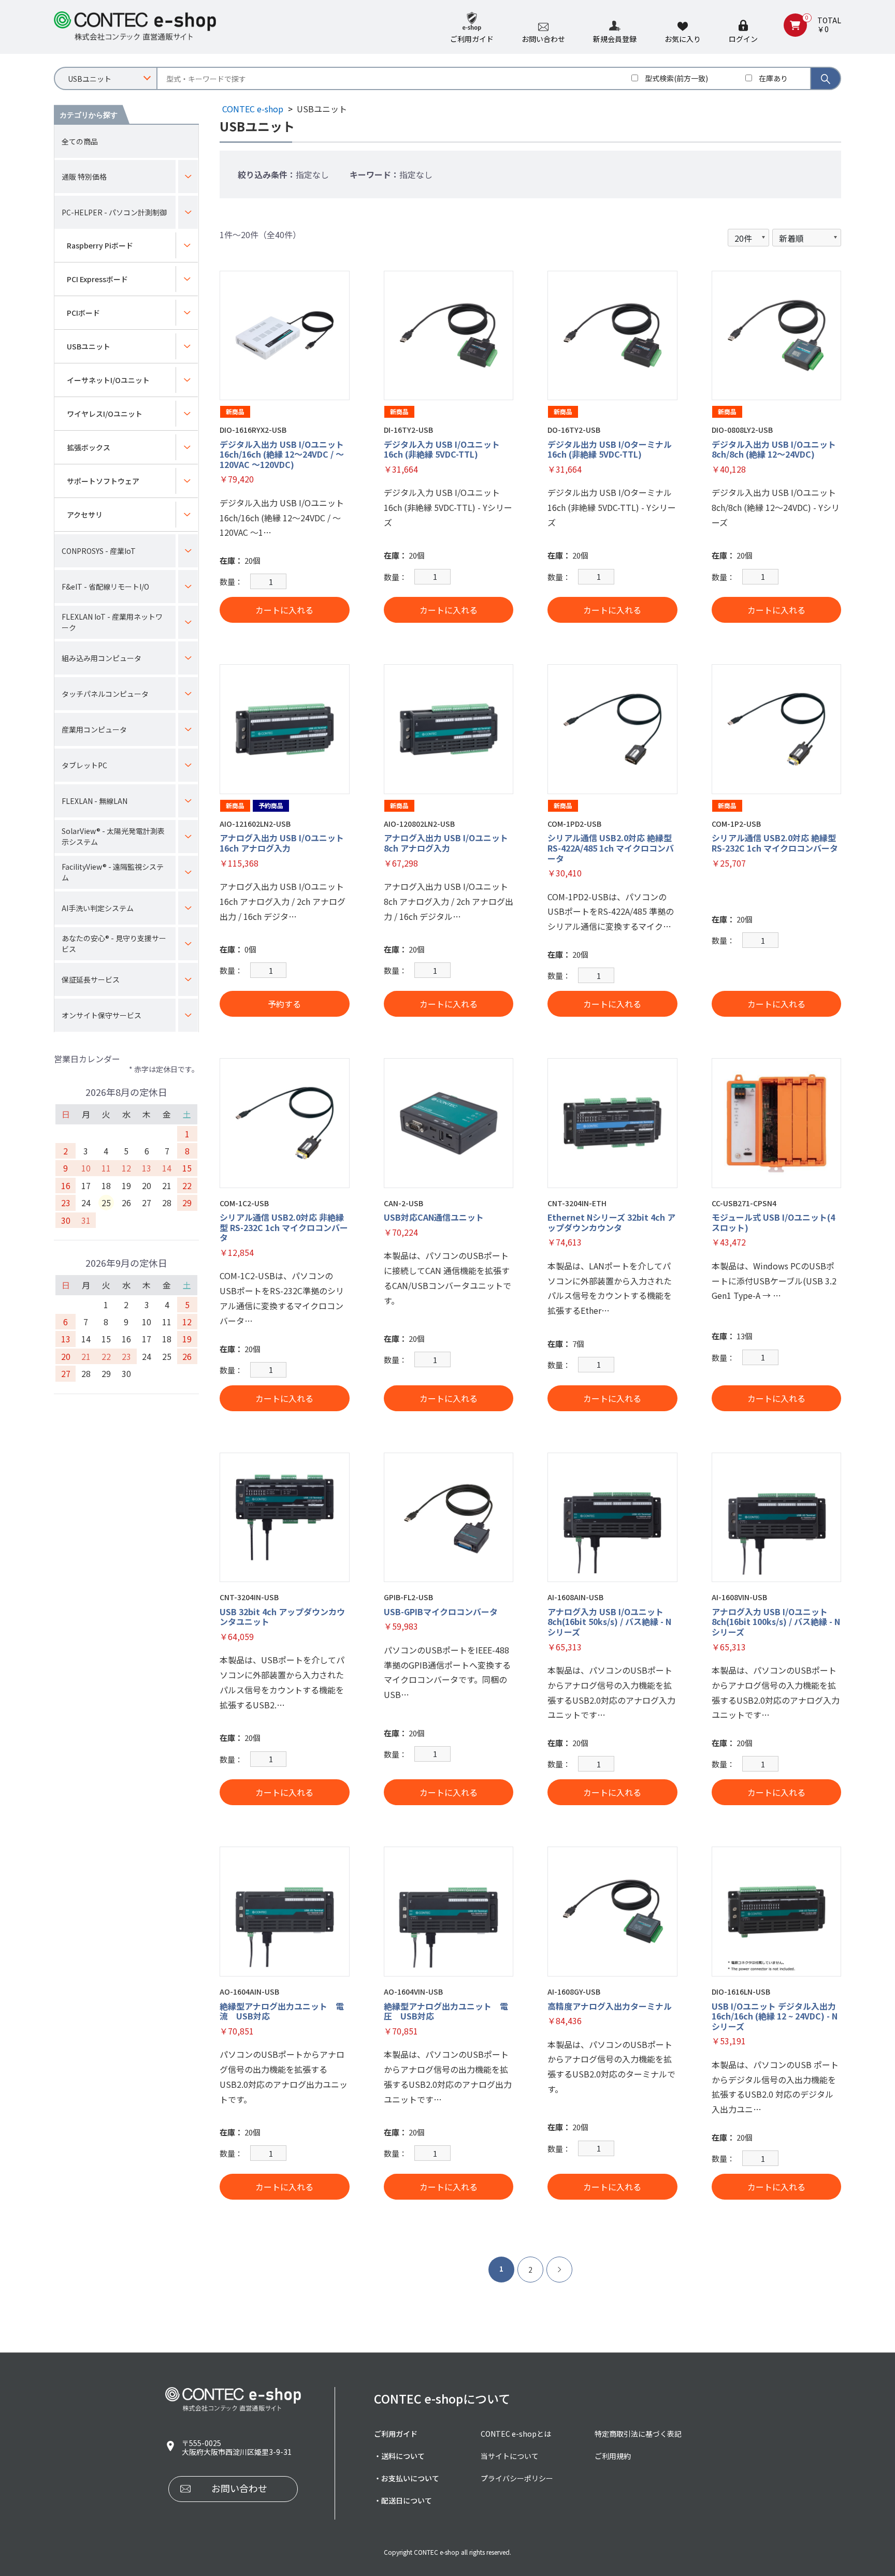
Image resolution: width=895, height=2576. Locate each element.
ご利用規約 (613, 2456)
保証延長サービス (91, 979)
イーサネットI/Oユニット (108, 380)
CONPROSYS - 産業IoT (99, 551)
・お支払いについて (407, 2478)
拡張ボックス (89, 447)
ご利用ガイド (396, 2434)
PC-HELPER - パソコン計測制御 (114, 212)
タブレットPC (84, 765)
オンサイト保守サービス (102, 1015)
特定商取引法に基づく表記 (638, 2434)
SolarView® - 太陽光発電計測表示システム (113, 836)
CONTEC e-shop (253, 109)
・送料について (399, 2456)
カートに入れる (284, 610)
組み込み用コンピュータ (102, 658)
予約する (284, 1004)
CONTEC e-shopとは (516, 2434)
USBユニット (89, 346)
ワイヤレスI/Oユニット (105, 414)
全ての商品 (80, 141)
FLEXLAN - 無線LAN (95, 801)
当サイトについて (510, 2456)
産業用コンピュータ (94, 729)
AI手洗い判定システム (98, 908)
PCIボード (83, 313)
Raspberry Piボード (100, 245)
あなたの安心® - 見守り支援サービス (114, 943)
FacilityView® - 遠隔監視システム (113, 872)
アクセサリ (85, 515)
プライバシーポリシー (517, 2478)
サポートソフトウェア (103, 481)
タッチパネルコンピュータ (105, 694)
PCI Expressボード (97, 279)
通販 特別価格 (84, 177)
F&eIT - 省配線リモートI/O (105, 587)
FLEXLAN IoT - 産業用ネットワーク (112, 622)
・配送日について (403, 2500)
